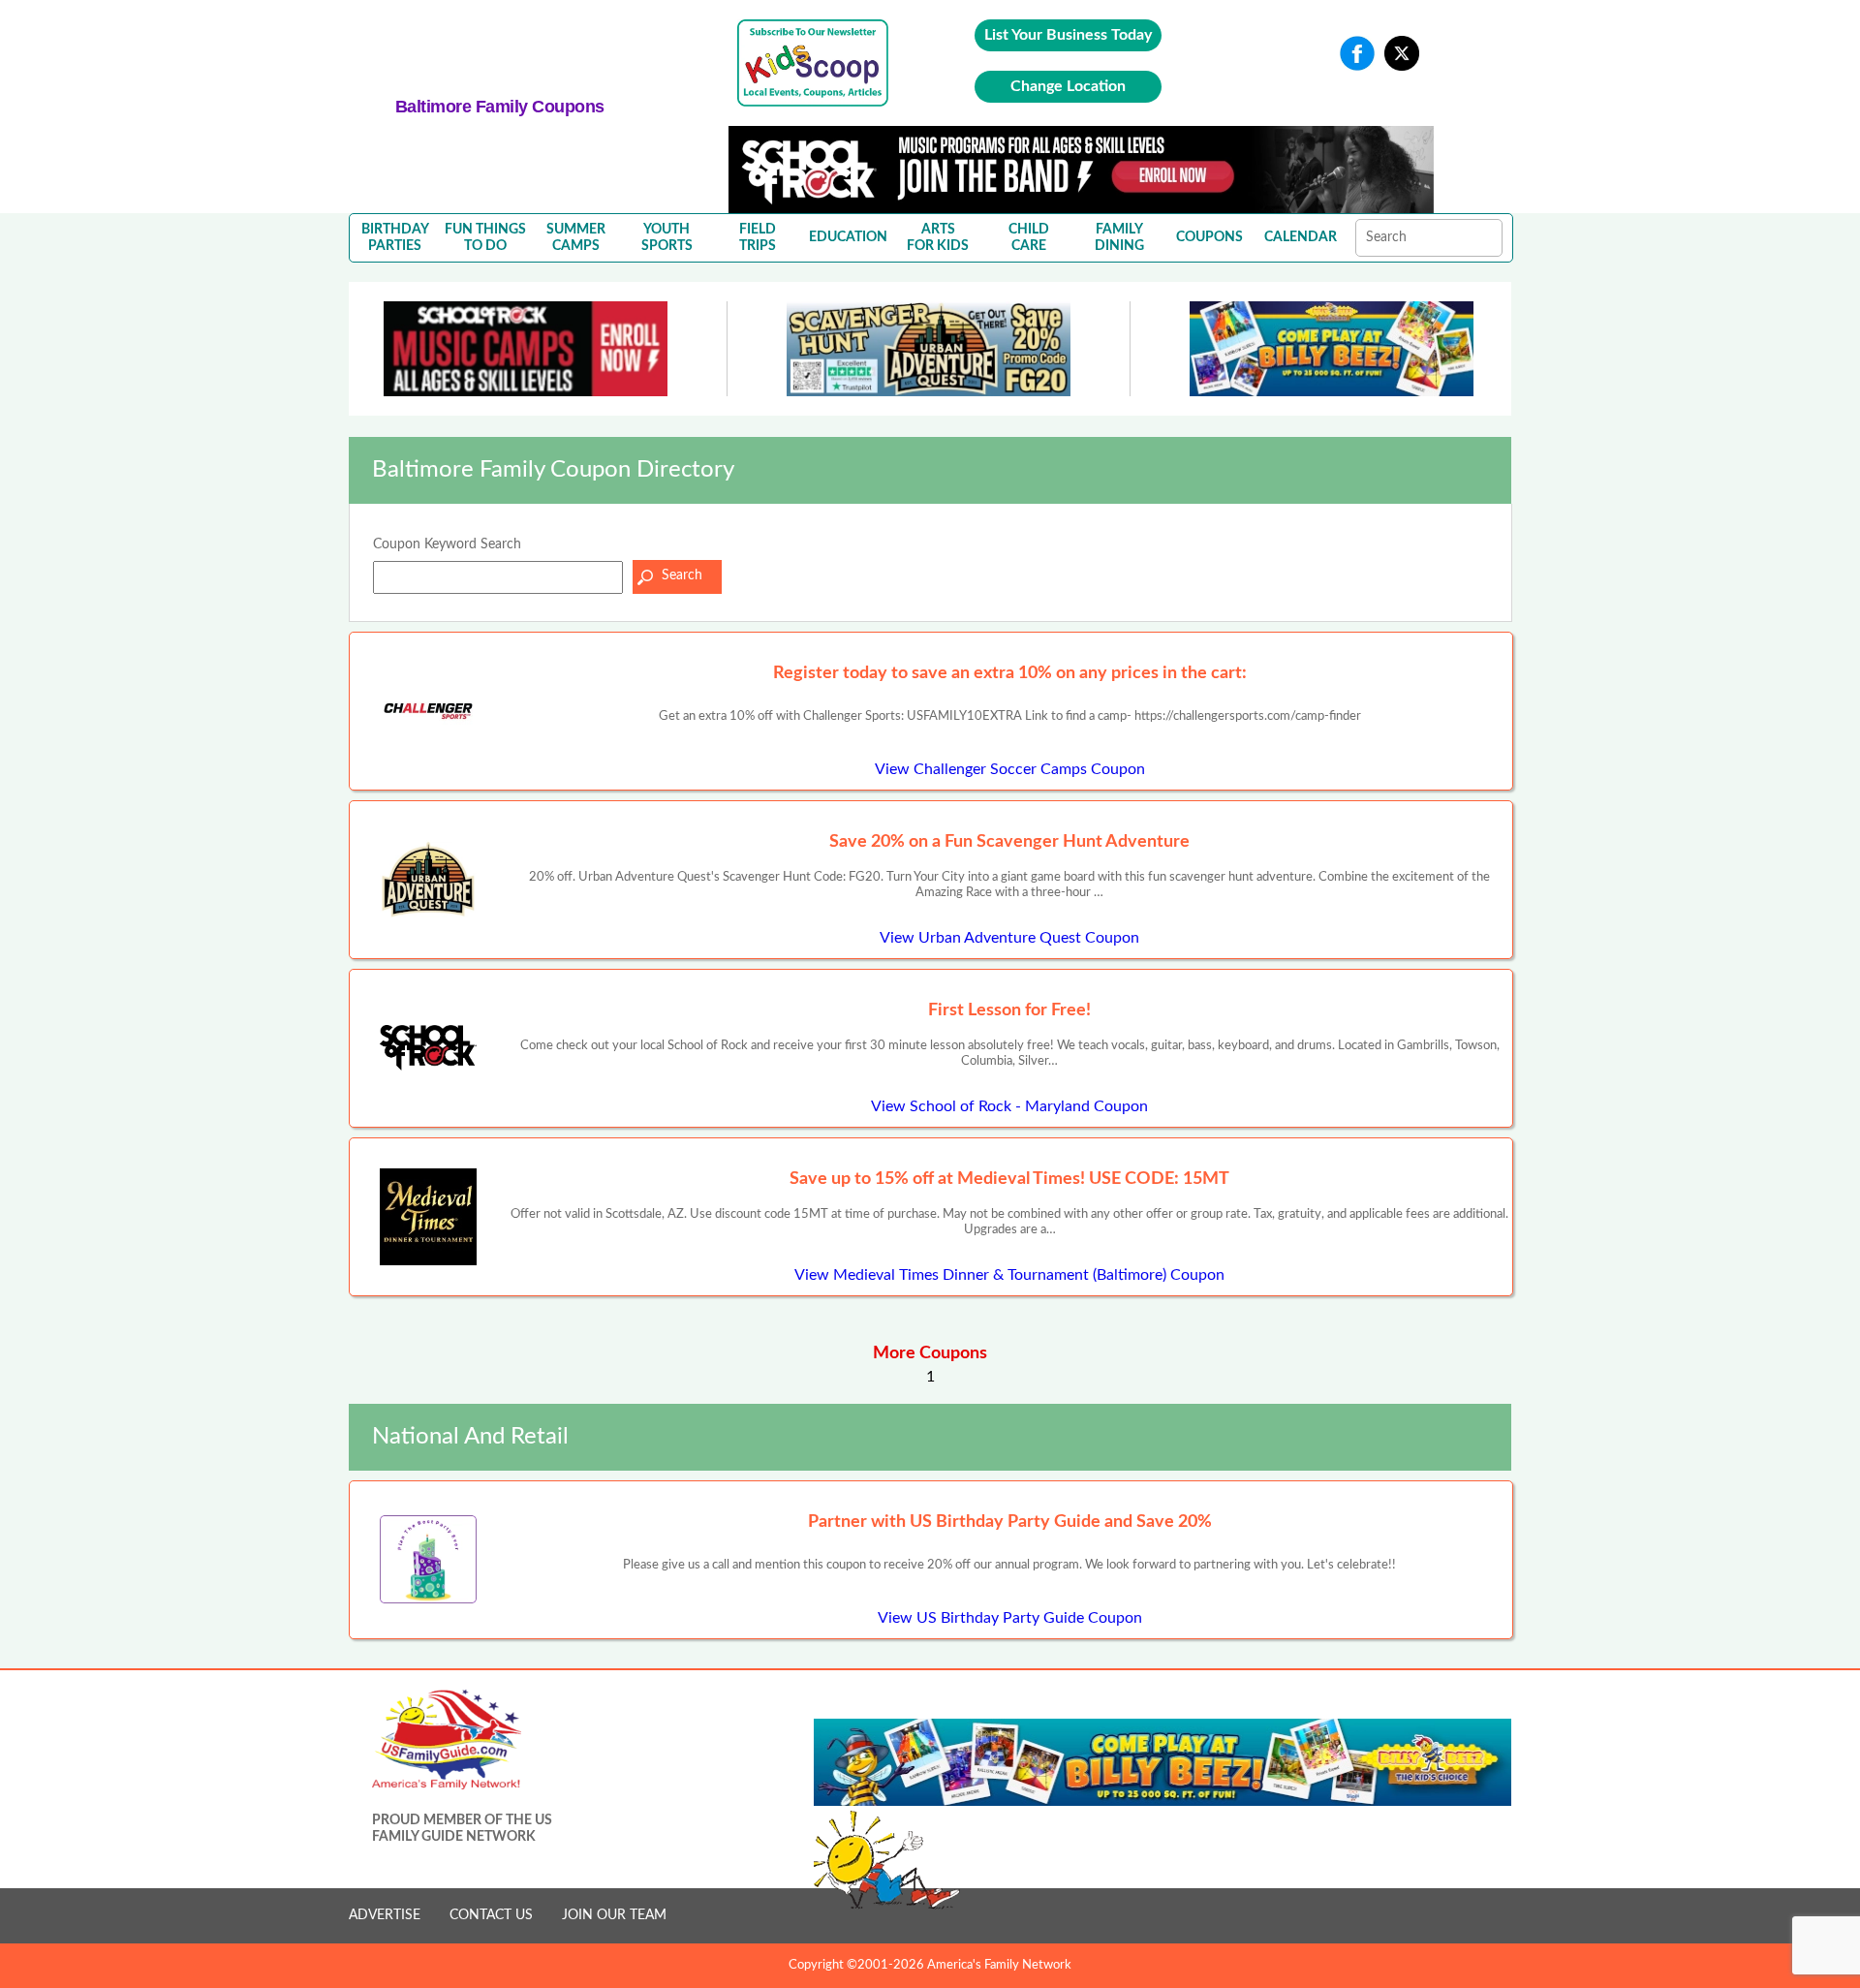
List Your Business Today (1068, 35)
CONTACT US (491, 1915)
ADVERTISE (385, 1915)
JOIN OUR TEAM (614, 1915)
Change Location (1068, 86)
